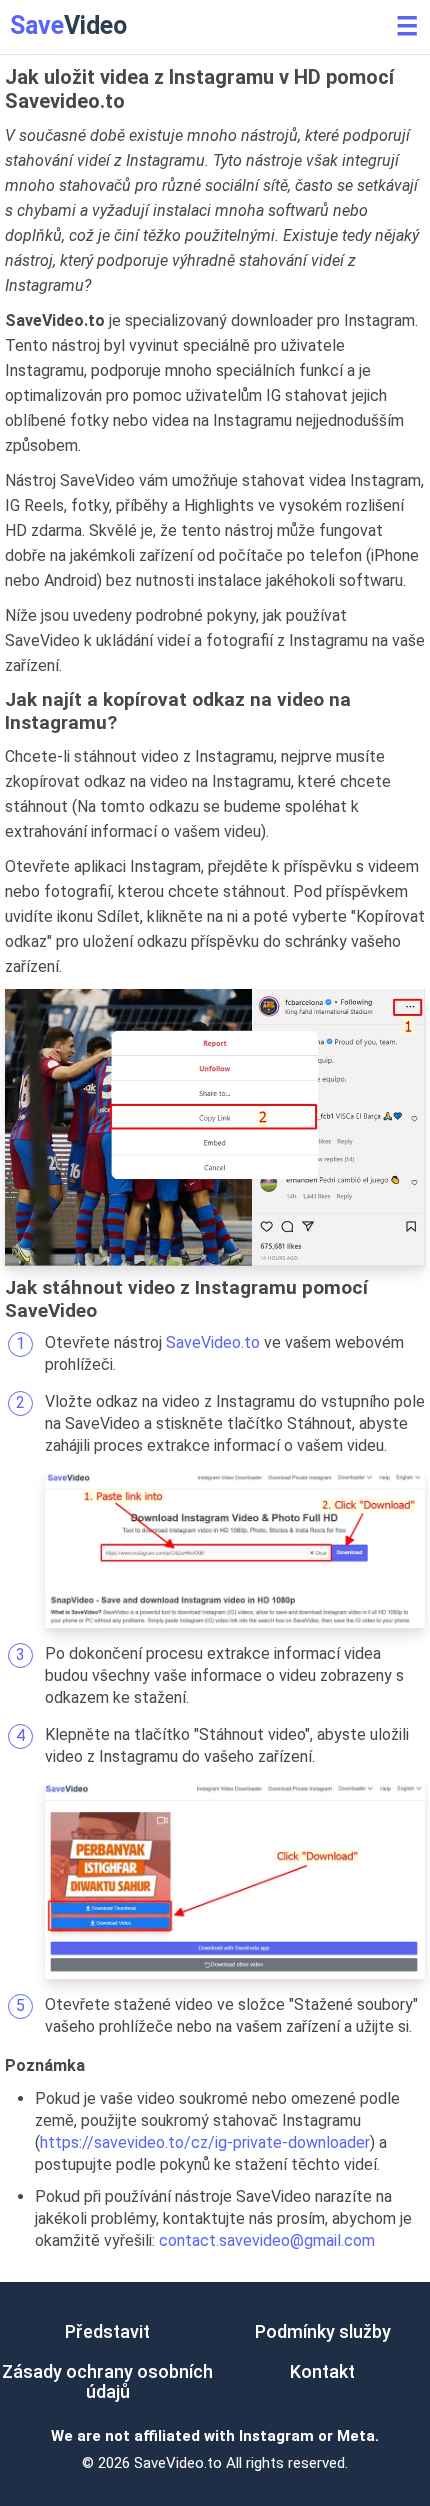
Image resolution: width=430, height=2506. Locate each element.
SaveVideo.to (213, 1342)
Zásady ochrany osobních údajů (107, 2381)
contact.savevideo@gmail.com (267, 2240)
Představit (107, 2331)
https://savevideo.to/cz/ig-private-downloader (205, 2142)
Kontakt (322, 2371)
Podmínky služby (323, 2331)
